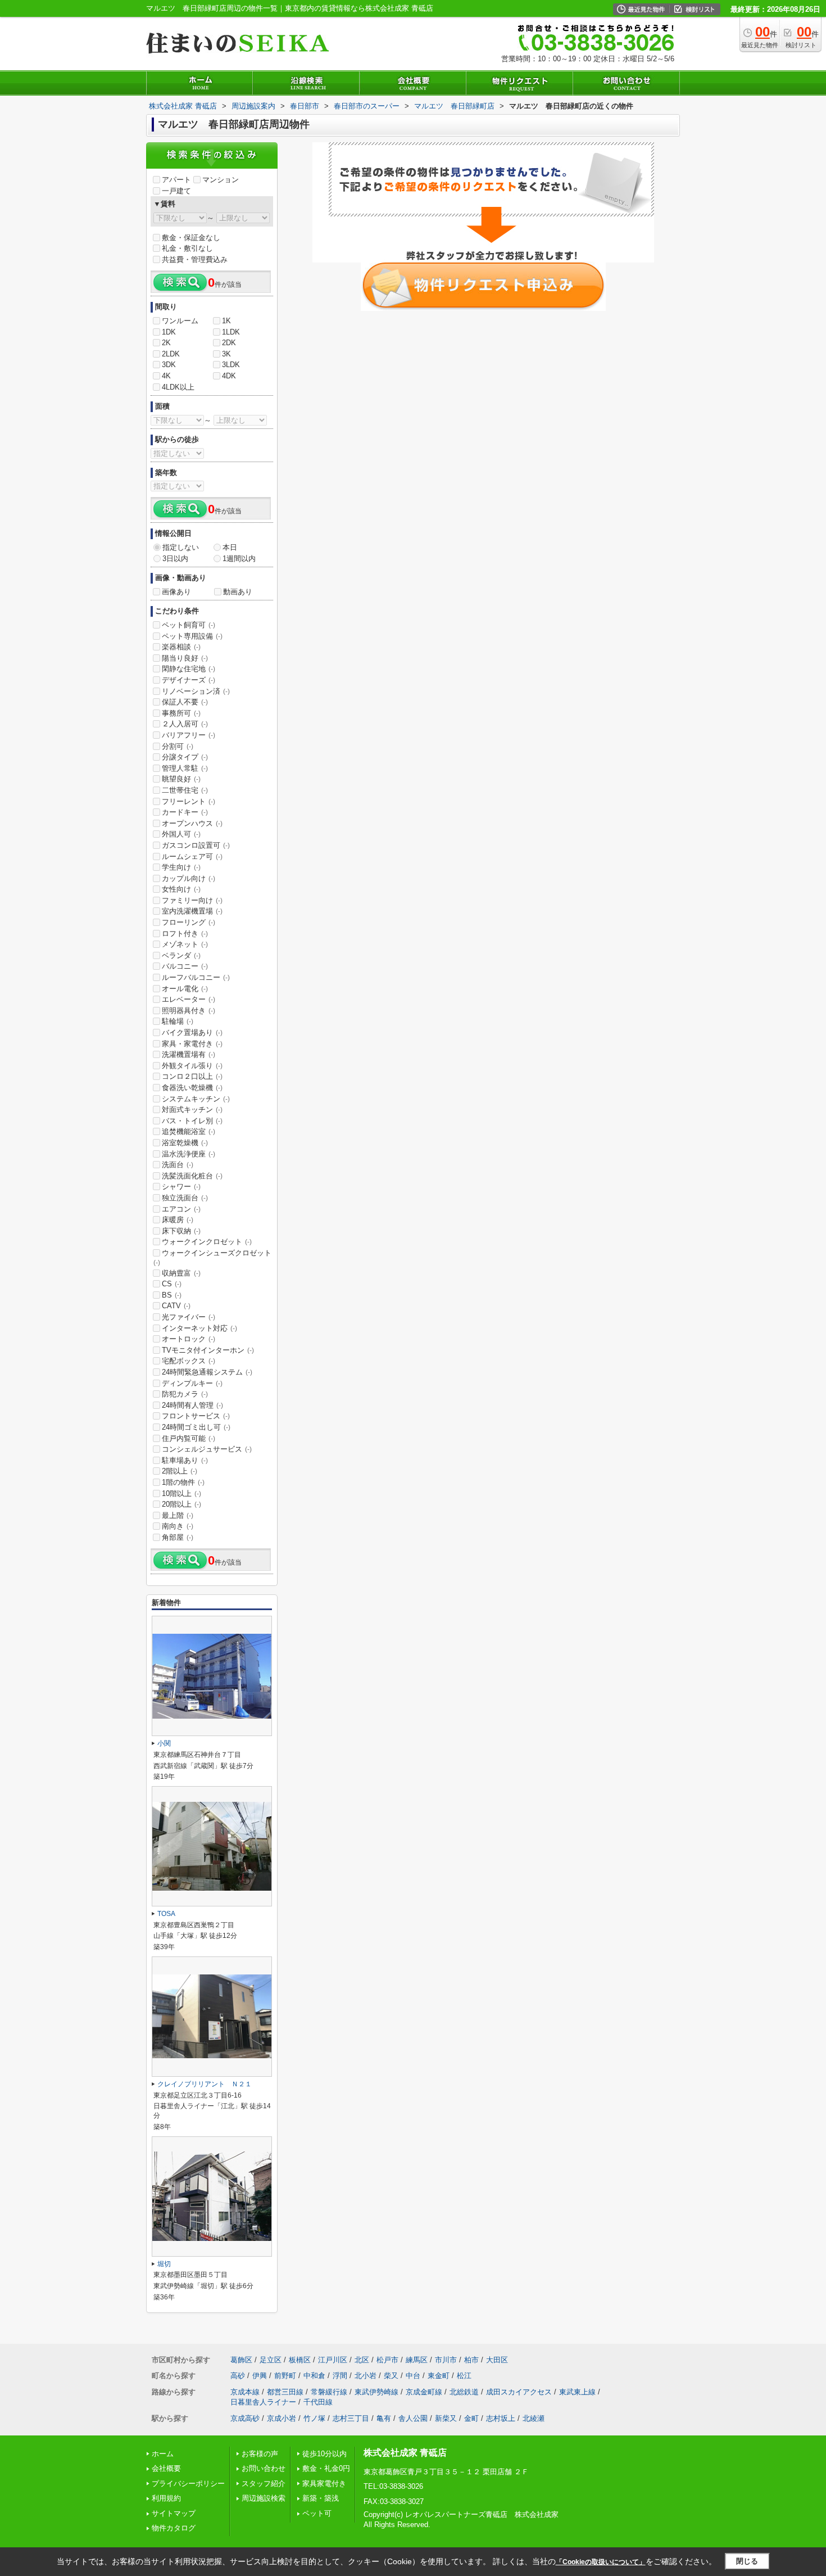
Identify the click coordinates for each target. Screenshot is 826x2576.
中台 (413, 2376)
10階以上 (181, 1493)
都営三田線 (285, 2392)
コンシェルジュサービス (207, 1449)
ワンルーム (180, 321)
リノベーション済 (196, 691)
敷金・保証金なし (191, 238)
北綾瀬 (534, 2418)
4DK (229, 376)
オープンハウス (192, 823)
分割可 (178, 746)
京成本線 (245, 2392)
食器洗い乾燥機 (192, 1088)
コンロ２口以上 (192, 1076)
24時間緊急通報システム (207, 1372)
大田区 (497, 2360)
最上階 (178, 1515)
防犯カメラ (185, 1394)
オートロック (189, 1339)
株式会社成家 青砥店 (405, 2453)
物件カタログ (174, 2528)
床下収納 (181, 1231)
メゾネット (185, 944)
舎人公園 (413, 2418)
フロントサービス (196, 1416)
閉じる (747, 2561)
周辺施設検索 (264, 2498)
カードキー (185, 812)
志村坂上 (501, 2418)
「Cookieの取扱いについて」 (601, 2562)
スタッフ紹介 (264, 2484)
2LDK (171, 354)
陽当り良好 (185, 658)
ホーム (163, 2454)
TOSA (166, 1914)
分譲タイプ (185, 757)
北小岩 (366, 2376)
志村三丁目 (351, 2418)
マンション (221, 180)
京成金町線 (424, 2392)
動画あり (238, 592)
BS (172, 1295)
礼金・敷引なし (187, 248)
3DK (169, 365)
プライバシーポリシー (188, 2484)
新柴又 (446, 2418)
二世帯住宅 (185, 790)
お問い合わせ (264, 2468)
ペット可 (317, 2513)
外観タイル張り (192, 1066)
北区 (362, 2360)
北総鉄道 (464, 2392)
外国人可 (181, 834)
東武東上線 (577, 2392)
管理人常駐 (185, 768)
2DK (229, 343)
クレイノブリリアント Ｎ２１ (205, 2084)
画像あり (176, 592)
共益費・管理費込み (195, 259)
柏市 (471, 2360)
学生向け (181, 867)
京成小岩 (282, 2418)
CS (172, 1284)
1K (226, 321)
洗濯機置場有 (189, 1054)
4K (166, 376)
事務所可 (181, 713)
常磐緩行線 (329, 2392)
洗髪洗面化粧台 (192, 1176)
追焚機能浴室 (189, 1131)
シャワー (181, 1187)
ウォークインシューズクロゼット (212, 1258)
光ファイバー (189, 1317)
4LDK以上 (178, 387)
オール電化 (185, 989)
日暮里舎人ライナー (263, 2402)
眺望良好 (181, 779)
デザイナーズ (189, 680)
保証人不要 (185, 702)
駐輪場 (178, 1021)
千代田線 (318, 2402)
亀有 (384, 2418)
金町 (471, 2418)
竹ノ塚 (314, 2418)
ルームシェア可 (192, 857)
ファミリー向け (192, 900)
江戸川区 (333, 2360)
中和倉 (314, 2376)
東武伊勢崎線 (376, 2392)
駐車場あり (185, 1460)
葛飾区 (241, 2360)
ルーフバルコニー (196, 977)
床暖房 (178, 1220)
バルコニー (185, 966)
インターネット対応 (199, 1328)
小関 (164, 1743)
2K (166, 343)
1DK (169, 332)
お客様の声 (260, 2454)
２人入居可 (185, 724)
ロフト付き (185, 934)
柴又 (391, 2376)
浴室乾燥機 (185, 1143)
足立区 (271, 2360)
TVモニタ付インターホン (208, 1350)
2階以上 (180, 1471)
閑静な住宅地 (189, 669)
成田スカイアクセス (519, 2392)
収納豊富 (181, 1273)
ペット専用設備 (192, 636)
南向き (178, 1526)
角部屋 (178, 1537)
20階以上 (181, 1504)
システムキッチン (196, 1099)
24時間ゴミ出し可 (196, 1427)
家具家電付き (324, 2484)
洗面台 (178, 1165)
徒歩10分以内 (324, 2454)
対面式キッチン (192, 1110)
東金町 (439, 2376)
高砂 (238, 2376)
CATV (176, 1306)
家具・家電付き (192, 1044)
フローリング (189, 922)
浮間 (340, 2376)
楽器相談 (181, 647)
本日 (230, 547)
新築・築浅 (321, 2498)
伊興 (260, 2376)
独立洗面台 (185, 1198)
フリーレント (189, 801)
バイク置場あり (192, 1032)
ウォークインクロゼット (207, 1242)
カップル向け (189, 878)
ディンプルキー (192, 1383)
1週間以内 (239, 559)
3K (226, 354)
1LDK (231, 332)
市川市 (446, 2360)
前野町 (285, 2376)
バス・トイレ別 (192, 1121)
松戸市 (387, 2360)
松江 (464, 2376)
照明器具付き (189, 1011)
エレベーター (189, 999)
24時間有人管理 (192, 1405)
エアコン (181, 1209)
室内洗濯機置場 (192, 911)
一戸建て (176, 191)
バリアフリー (189, 735)
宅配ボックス (189, 1361)
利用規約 (166, 2498)
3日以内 (175, 559)
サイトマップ (174, 2513)
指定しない (181, 547)
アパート (176, 180)
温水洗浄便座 (189, 1154)
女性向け (181, 889)
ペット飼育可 (189, 625)
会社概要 (166, 2468)
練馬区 (417, 2360)
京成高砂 (245, 2418)
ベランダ (181, 955)
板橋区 (300, 2360)
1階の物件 (183, 1482)
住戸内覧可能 (189, 1438)
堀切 (164, 2264)
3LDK (231, 365)
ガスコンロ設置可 (196, 845)
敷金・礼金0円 (326, 2468)
